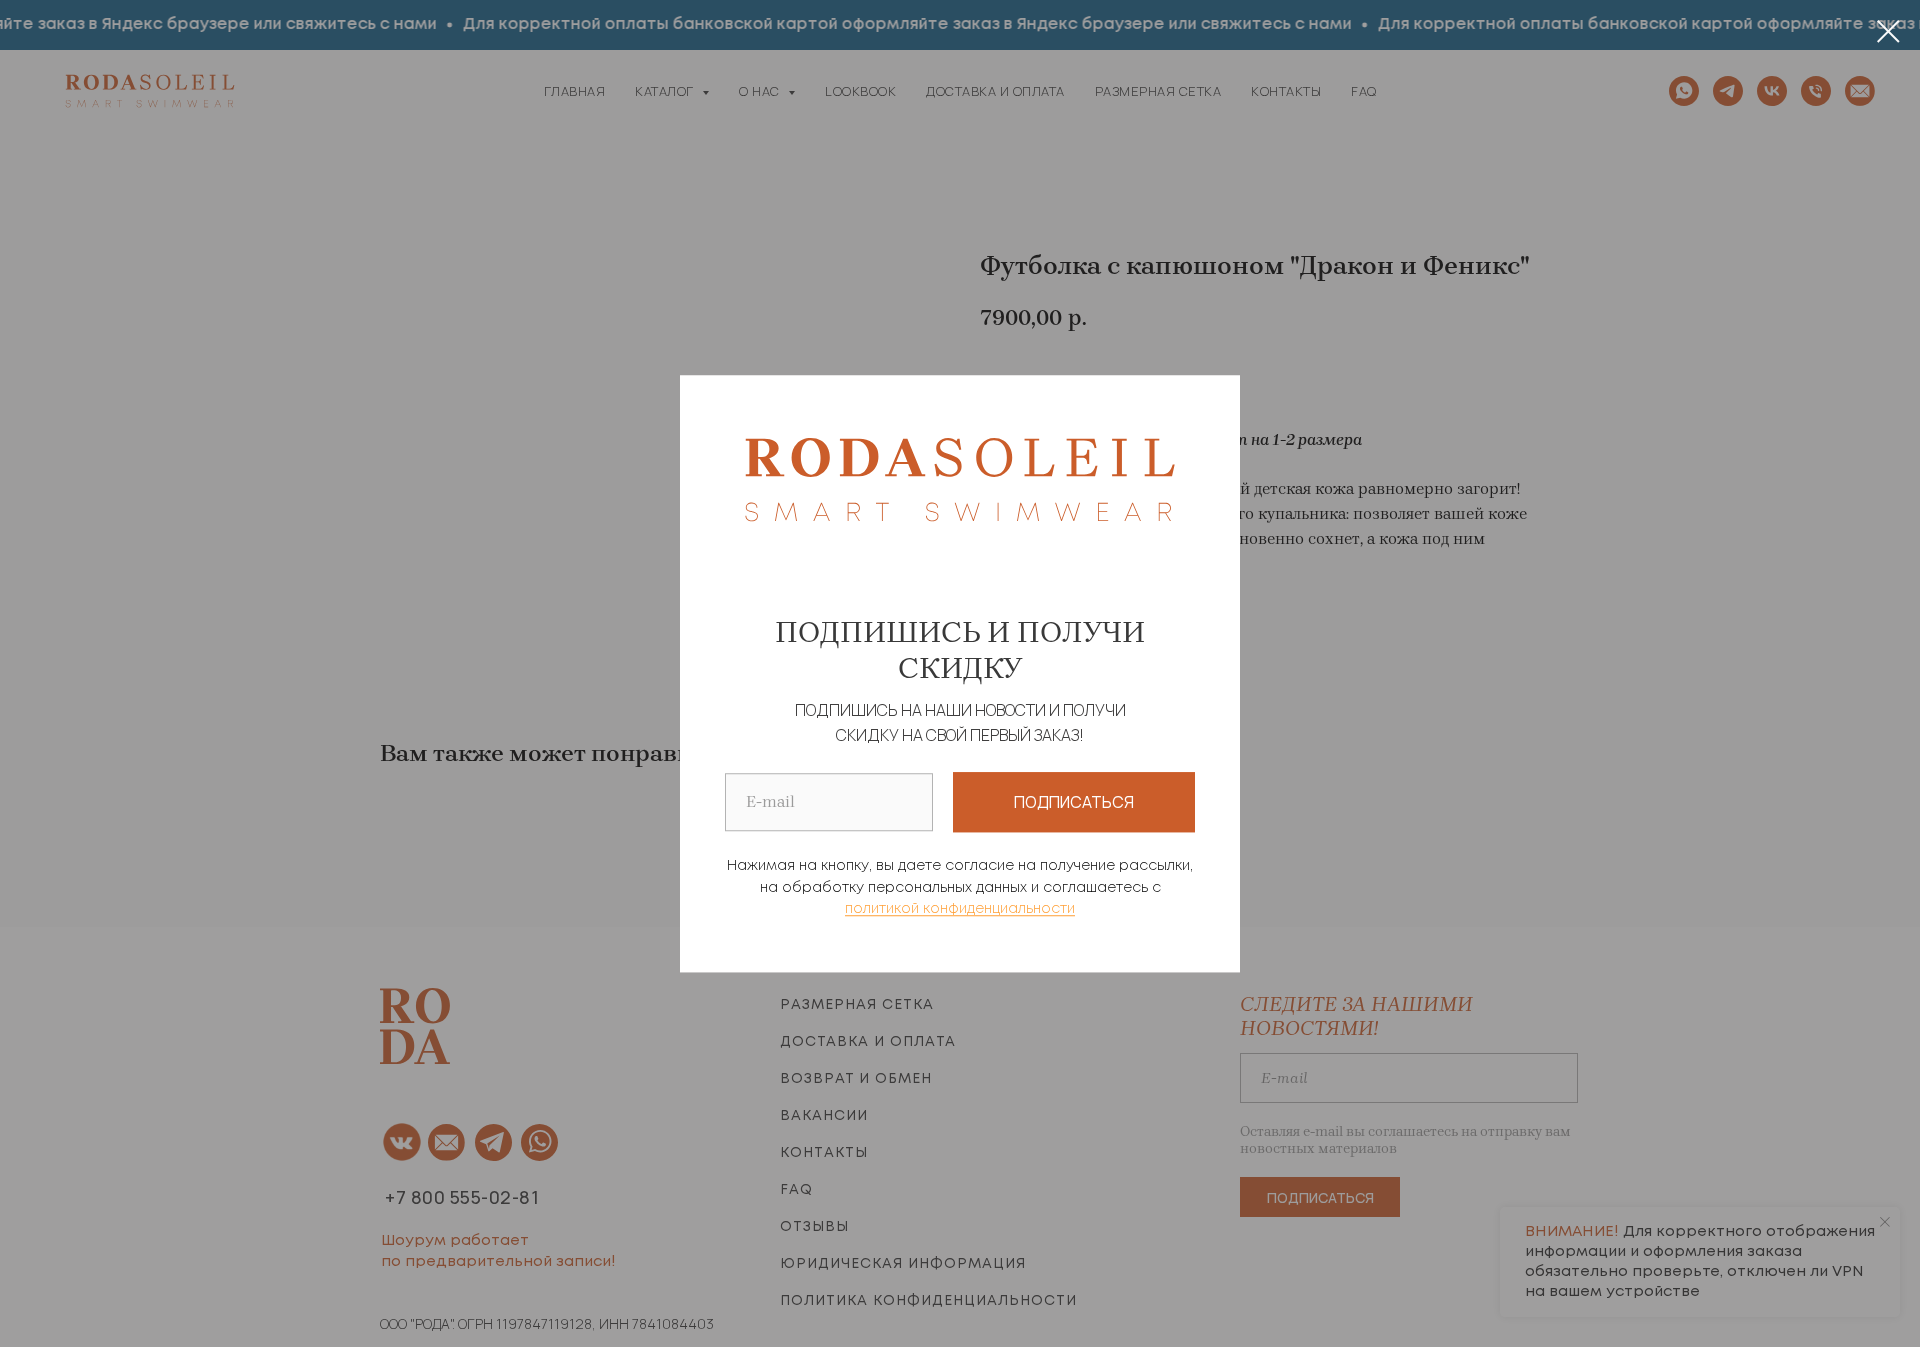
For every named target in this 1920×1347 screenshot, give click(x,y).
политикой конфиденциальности (960, 910)
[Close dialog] (1888, 31)
